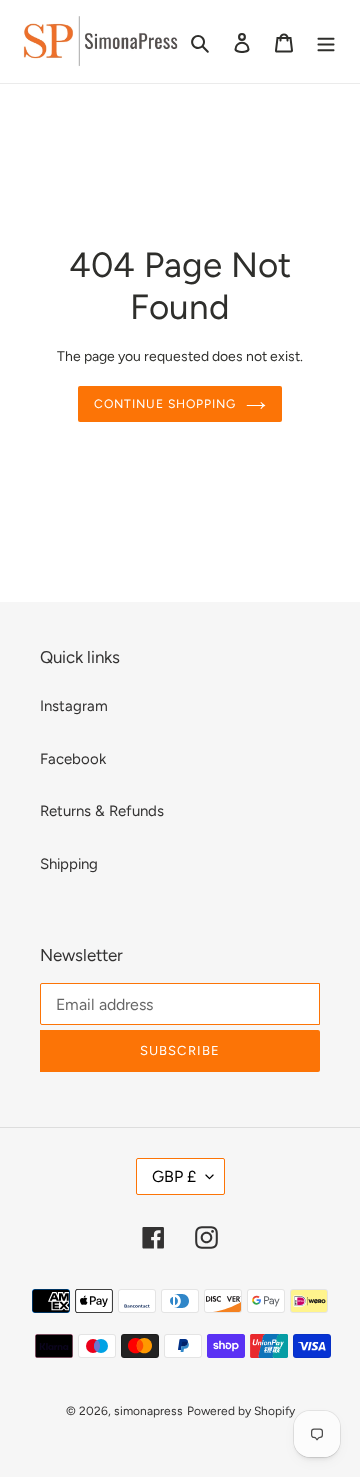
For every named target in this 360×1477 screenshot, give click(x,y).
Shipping (69, 864)
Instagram (74, 706)
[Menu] (326, 41)
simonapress (148, 1411)
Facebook (73, 759)
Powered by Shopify (241, 1411)
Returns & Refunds (102, 811)
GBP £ (174, 1176)
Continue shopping (165, 403)
